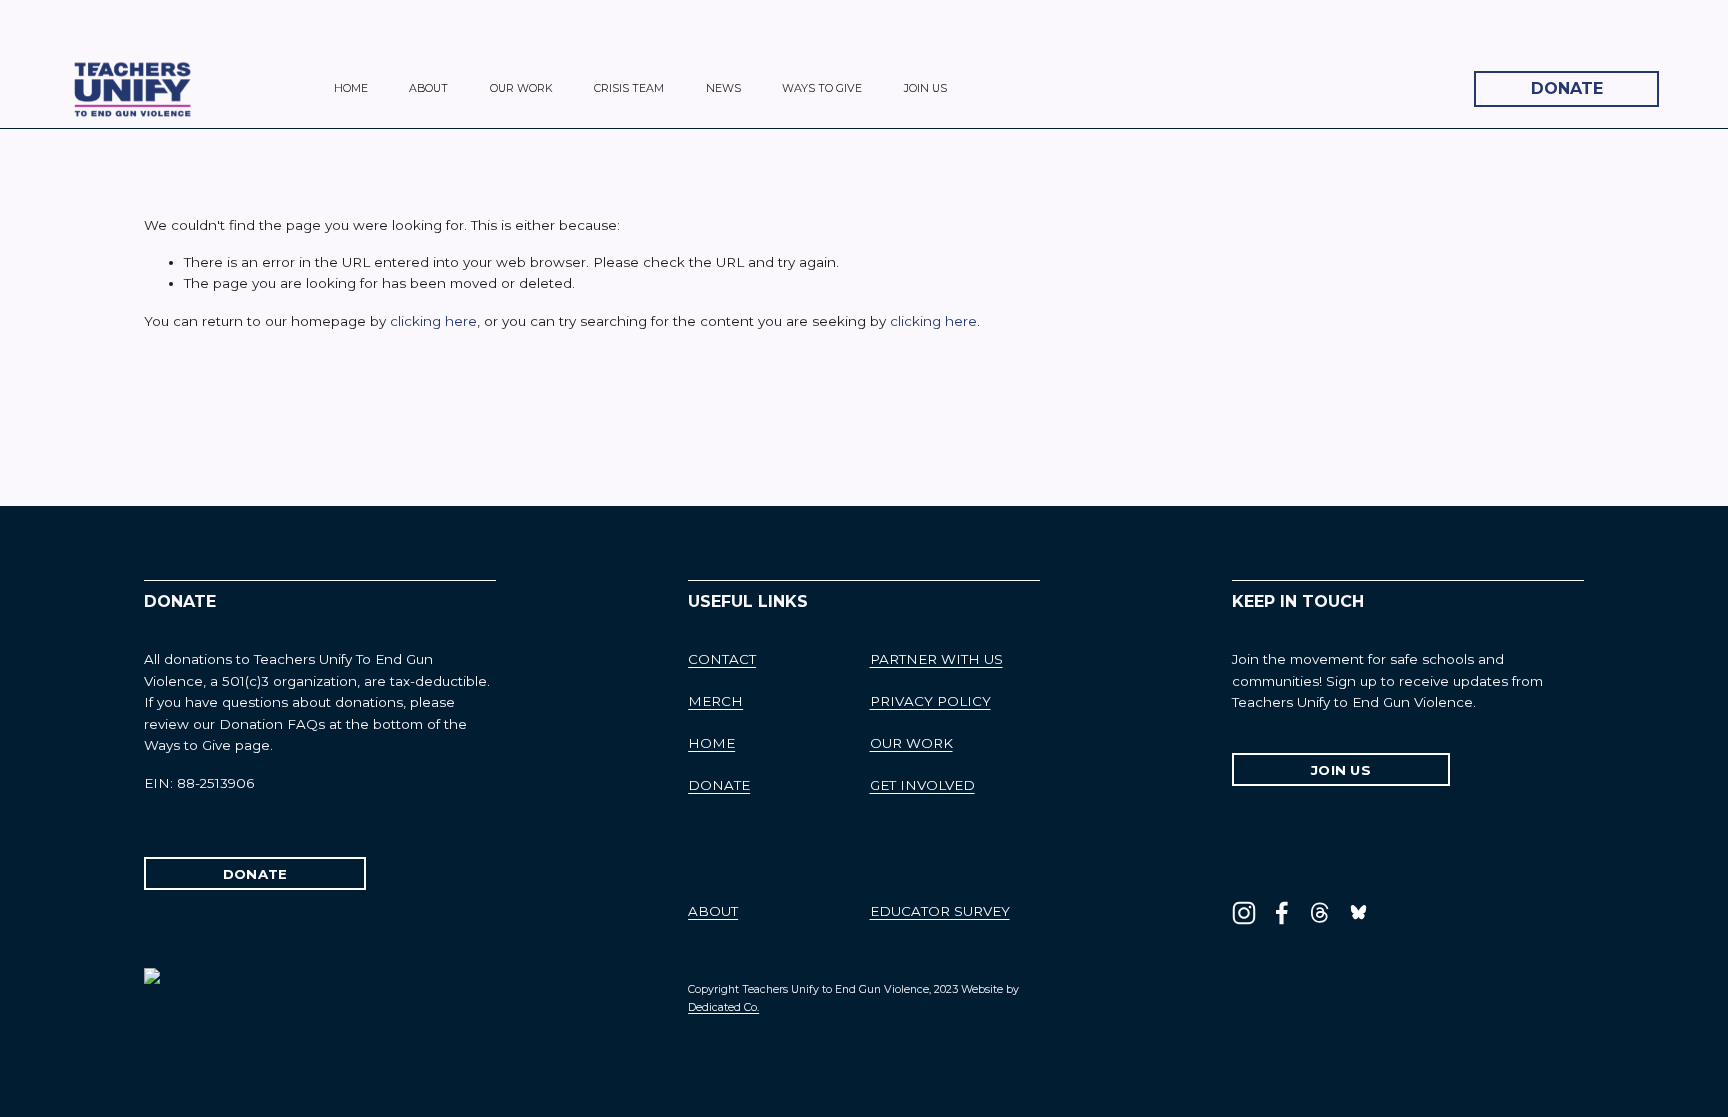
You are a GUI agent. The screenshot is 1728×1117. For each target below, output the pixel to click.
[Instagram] (1244, 913)
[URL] (1358, 913)
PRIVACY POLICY (930, 701)
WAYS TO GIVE (822, 88)
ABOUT (428, 88)
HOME (351, 88)
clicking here (433, 321)
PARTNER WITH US (936, 659)
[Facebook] (1282, 913)
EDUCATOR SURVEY (940, 911)
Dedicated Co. (723, 1007)
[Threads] (1320, 913)
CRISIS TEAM (629, 88)
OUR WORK (521, 88)
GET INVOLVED (922, 785)
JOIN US (925, 88)
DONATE (1567, 88)
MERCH (715, 701)
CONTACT (722, 659)
